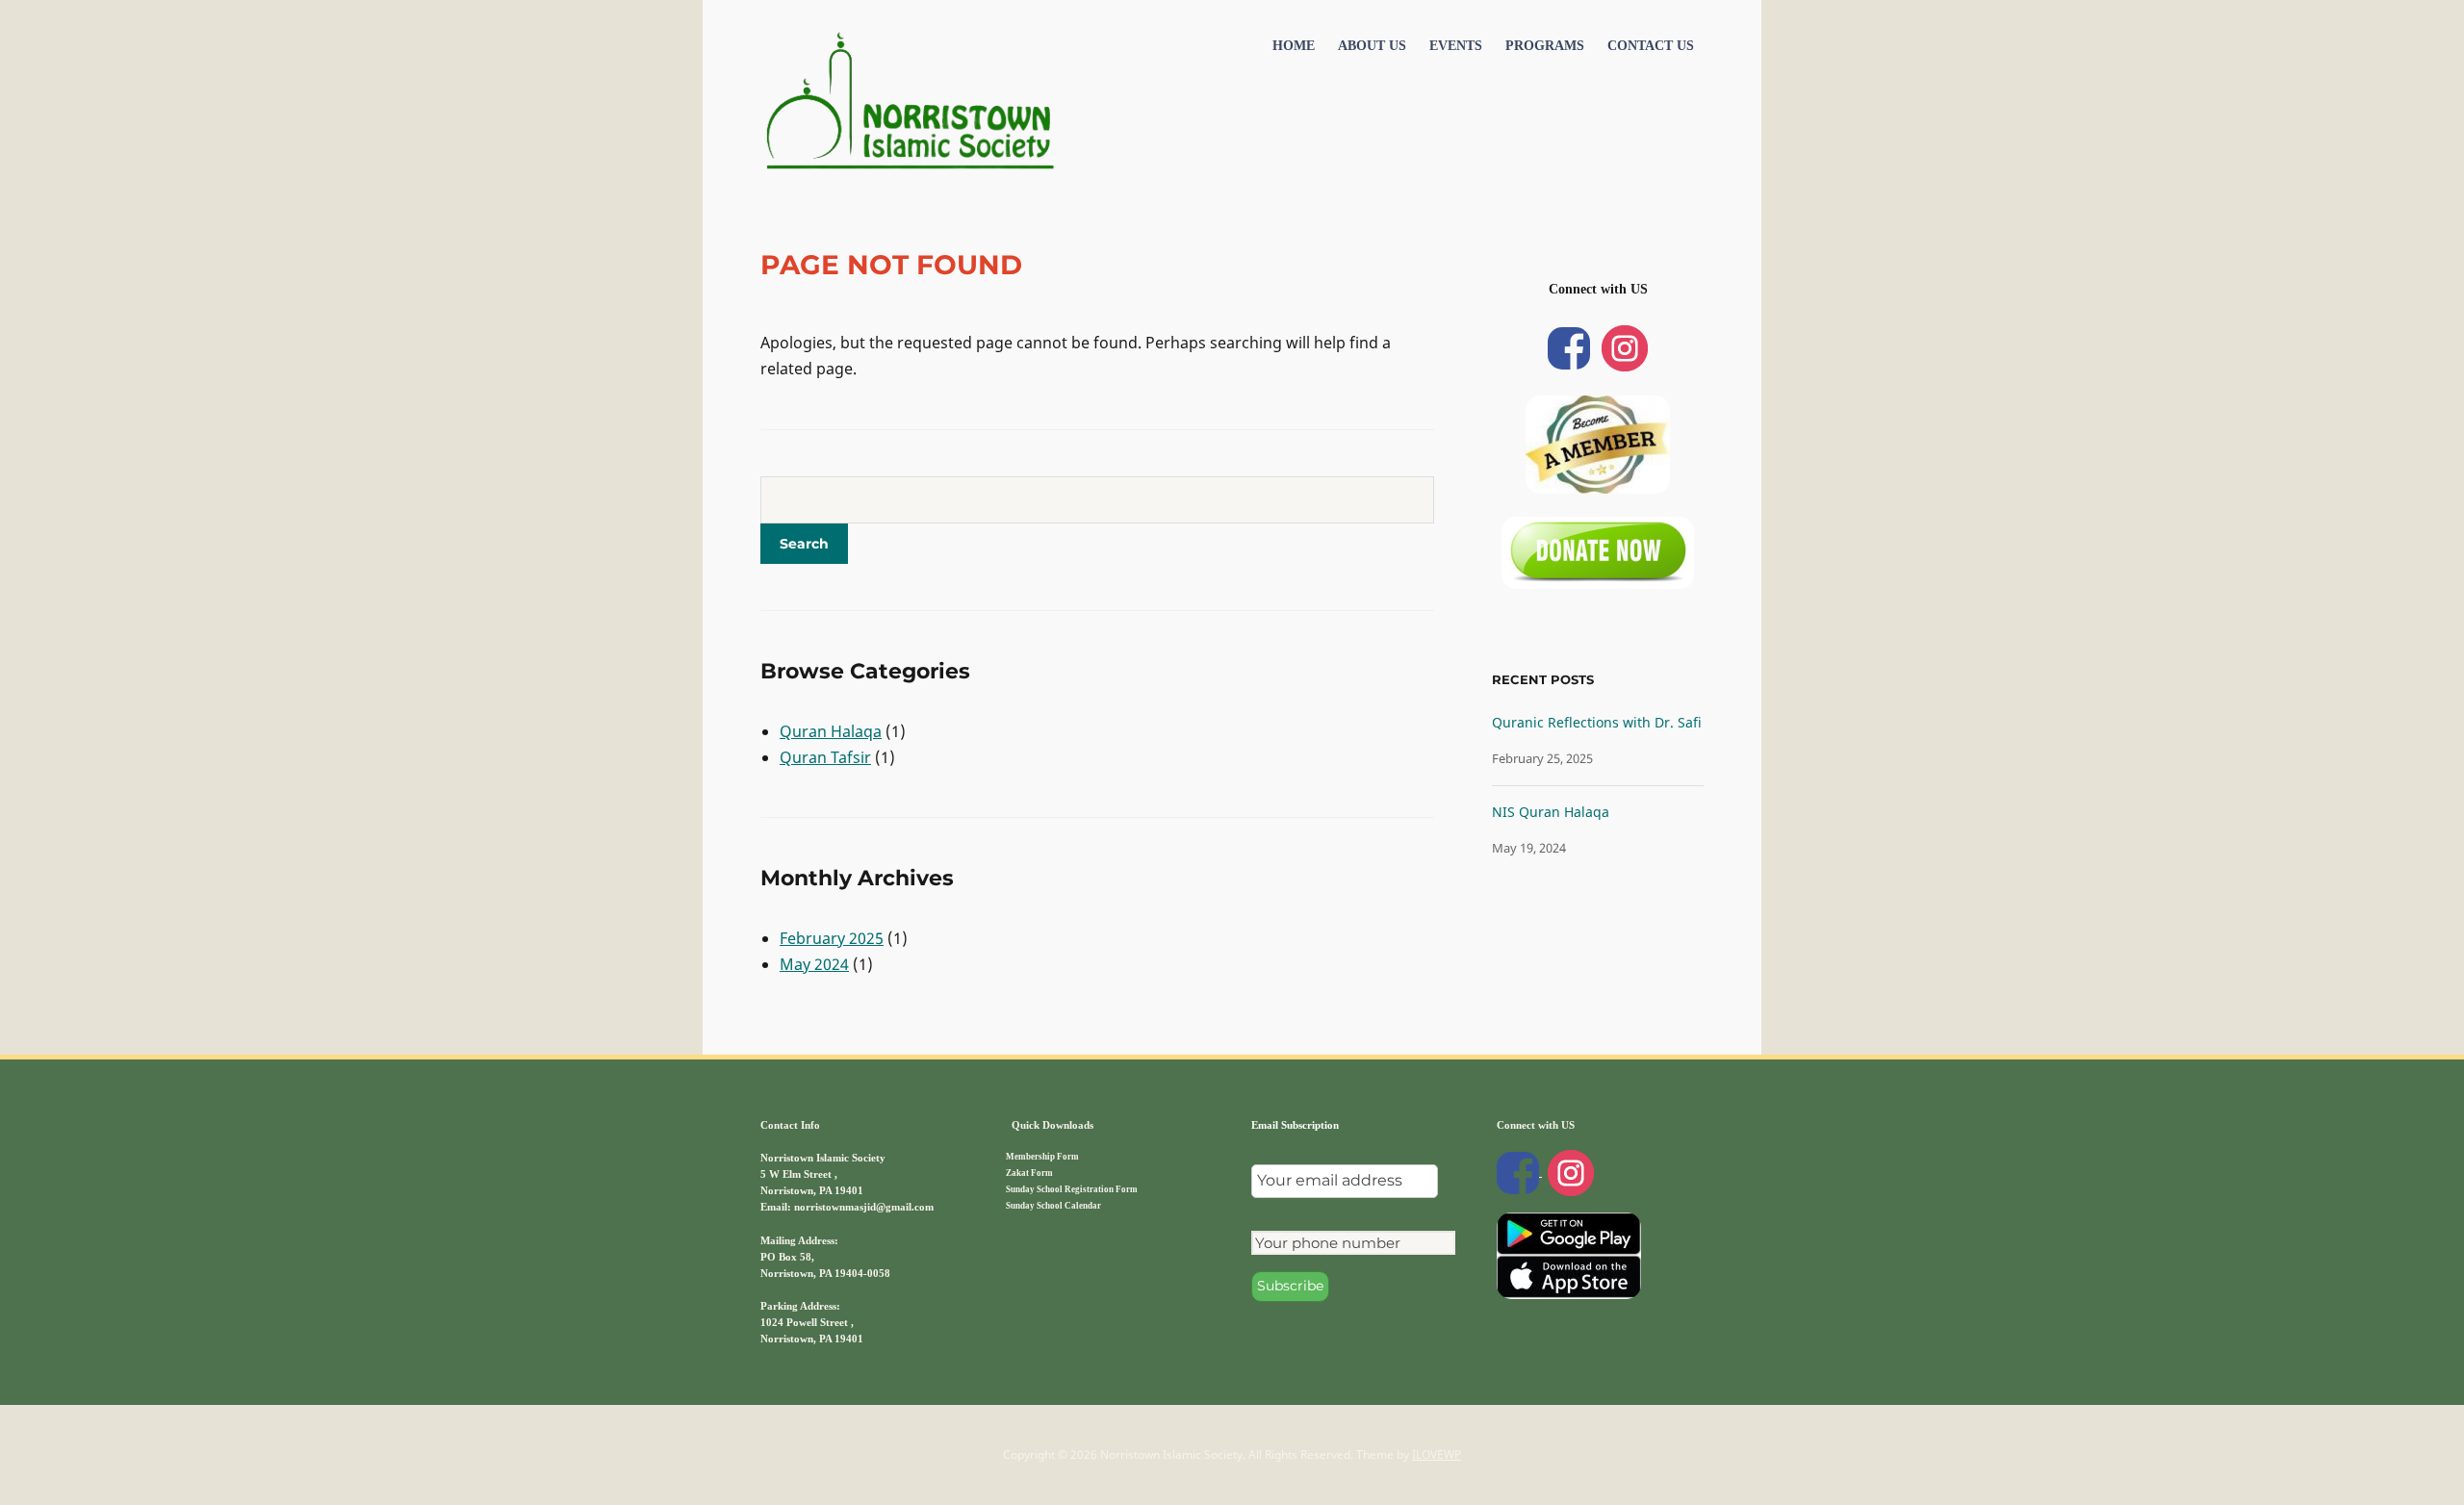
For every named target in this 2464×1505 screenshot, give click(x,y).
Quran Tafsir (825, 757)
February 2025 (832, 938)
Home (1294, 46)
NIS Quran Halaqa (1551, 812)
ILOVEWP (1437, 1454)
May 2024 (814, 964)
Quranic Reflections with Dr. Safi (1597, 722)
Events (1456, 46)
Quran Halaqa (831, 731)
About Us (1372, 46)
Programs (1545, 46)
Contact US (1651, 46)
